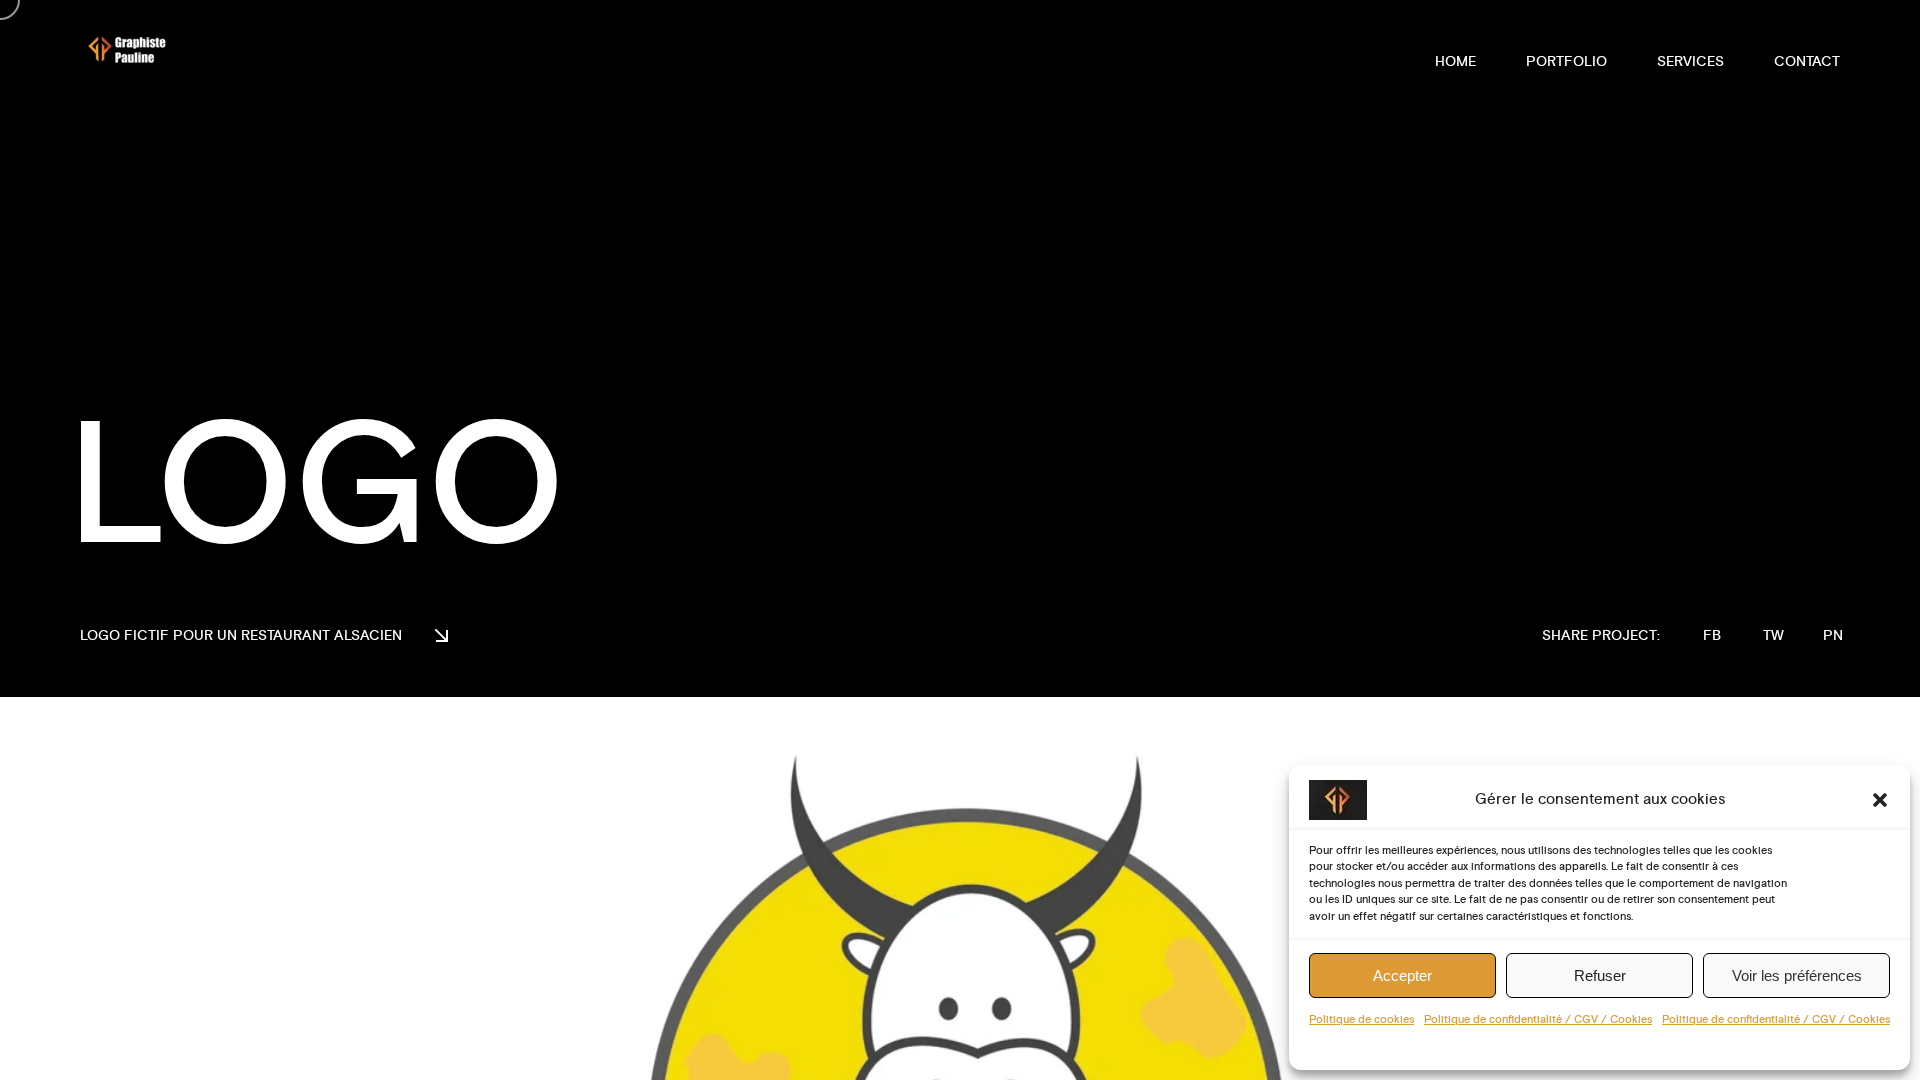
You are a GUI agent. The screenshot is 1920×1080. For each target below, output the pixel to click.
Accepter (1402, 975)
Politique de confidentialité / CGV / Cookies (1538, 1020)
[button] (1880, 800)
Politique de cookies (1361, 1020)
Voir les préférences (1797, 975)
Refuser (1600, 975)
